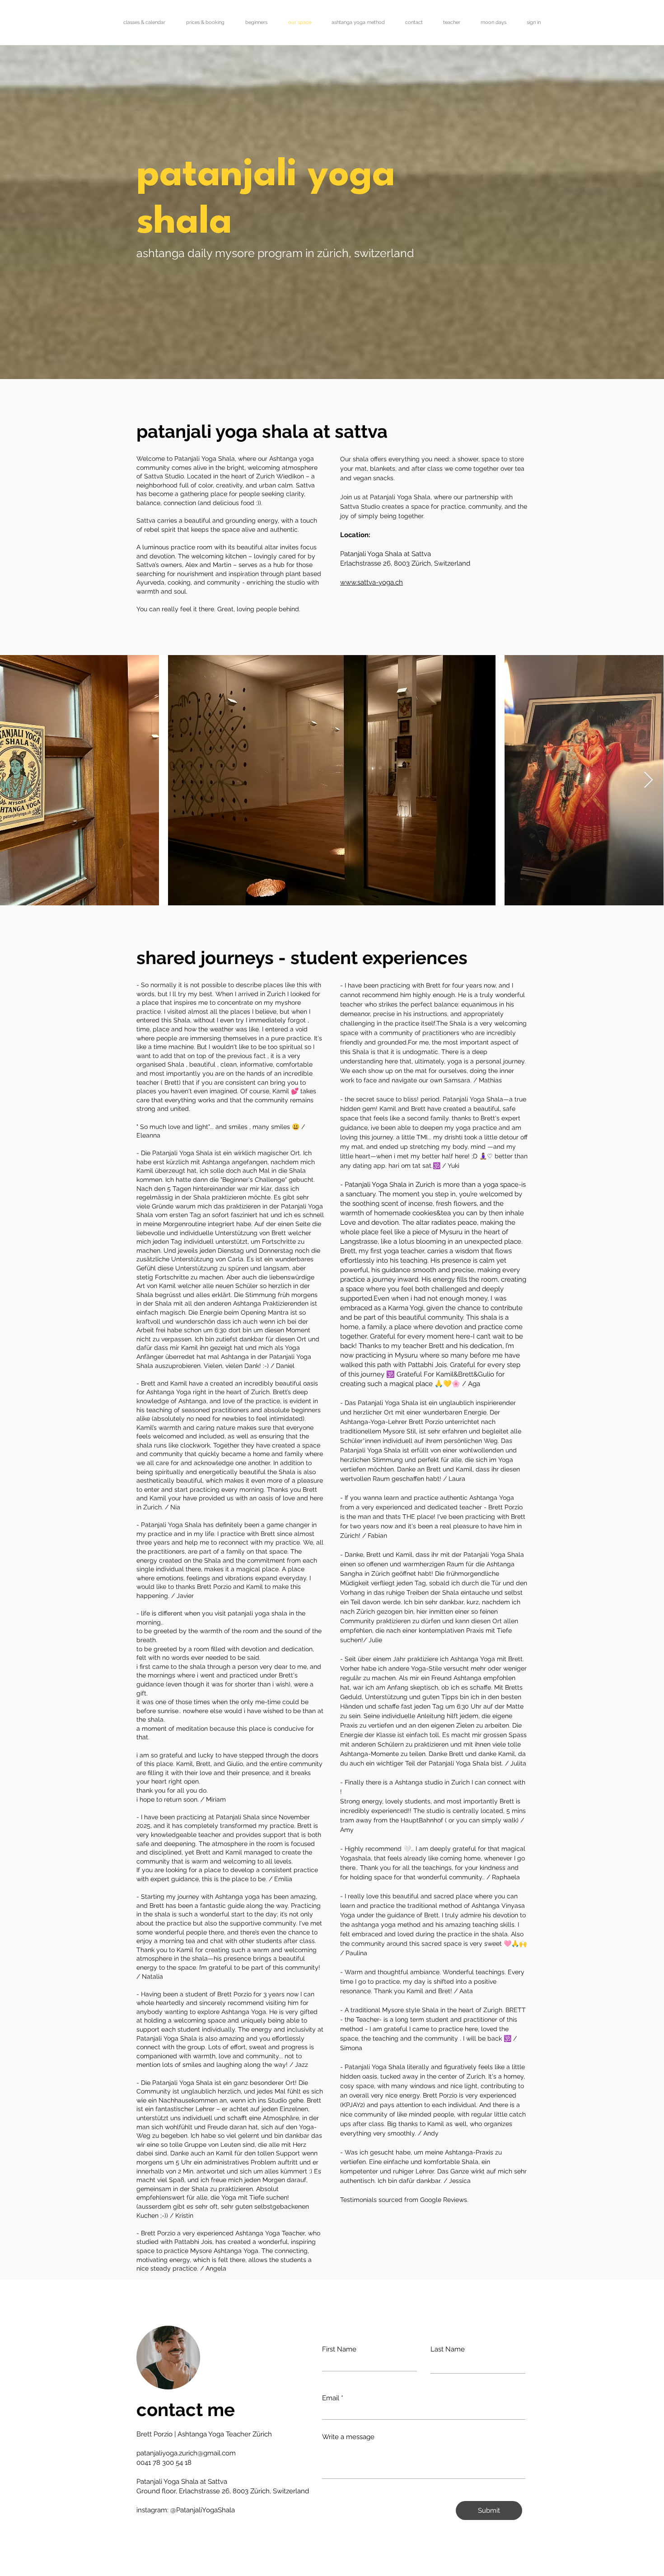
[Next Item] (648, 780)
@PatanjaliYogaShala (203, 2510)
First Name (339, 2349)
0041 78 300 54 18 (164, 2463)
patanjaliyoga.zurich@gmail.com (186, 2453)
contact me (186, 2410)
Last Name (448, 2349)
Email (331, 2398)
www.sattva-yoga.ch (372, 582)
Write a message (348, 2437)
